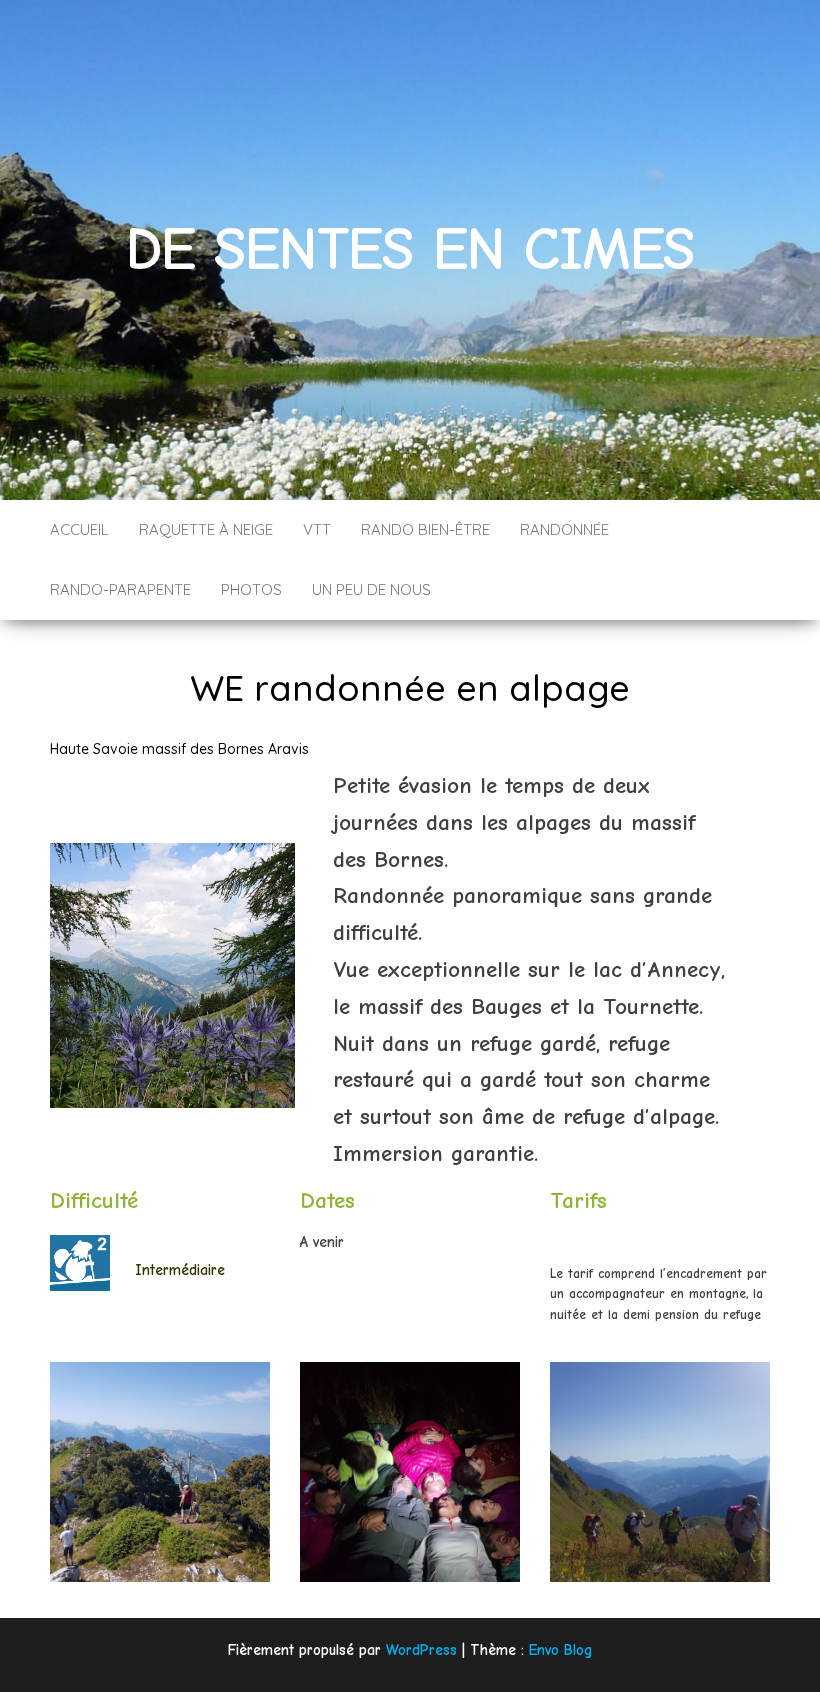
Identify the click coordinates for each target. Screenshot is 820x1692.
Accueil (79, 529)
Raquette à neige (206, 529)
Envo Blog (561, 1650)
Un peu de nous (371, 589)
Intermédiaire (180, 1269)
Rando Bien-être (425, 529)
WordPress (421, 1650)
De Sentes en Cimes (410, 249)
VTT (317, 529)
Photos (251, 589)
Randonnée (564, 529)
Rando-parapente (120, 589)
